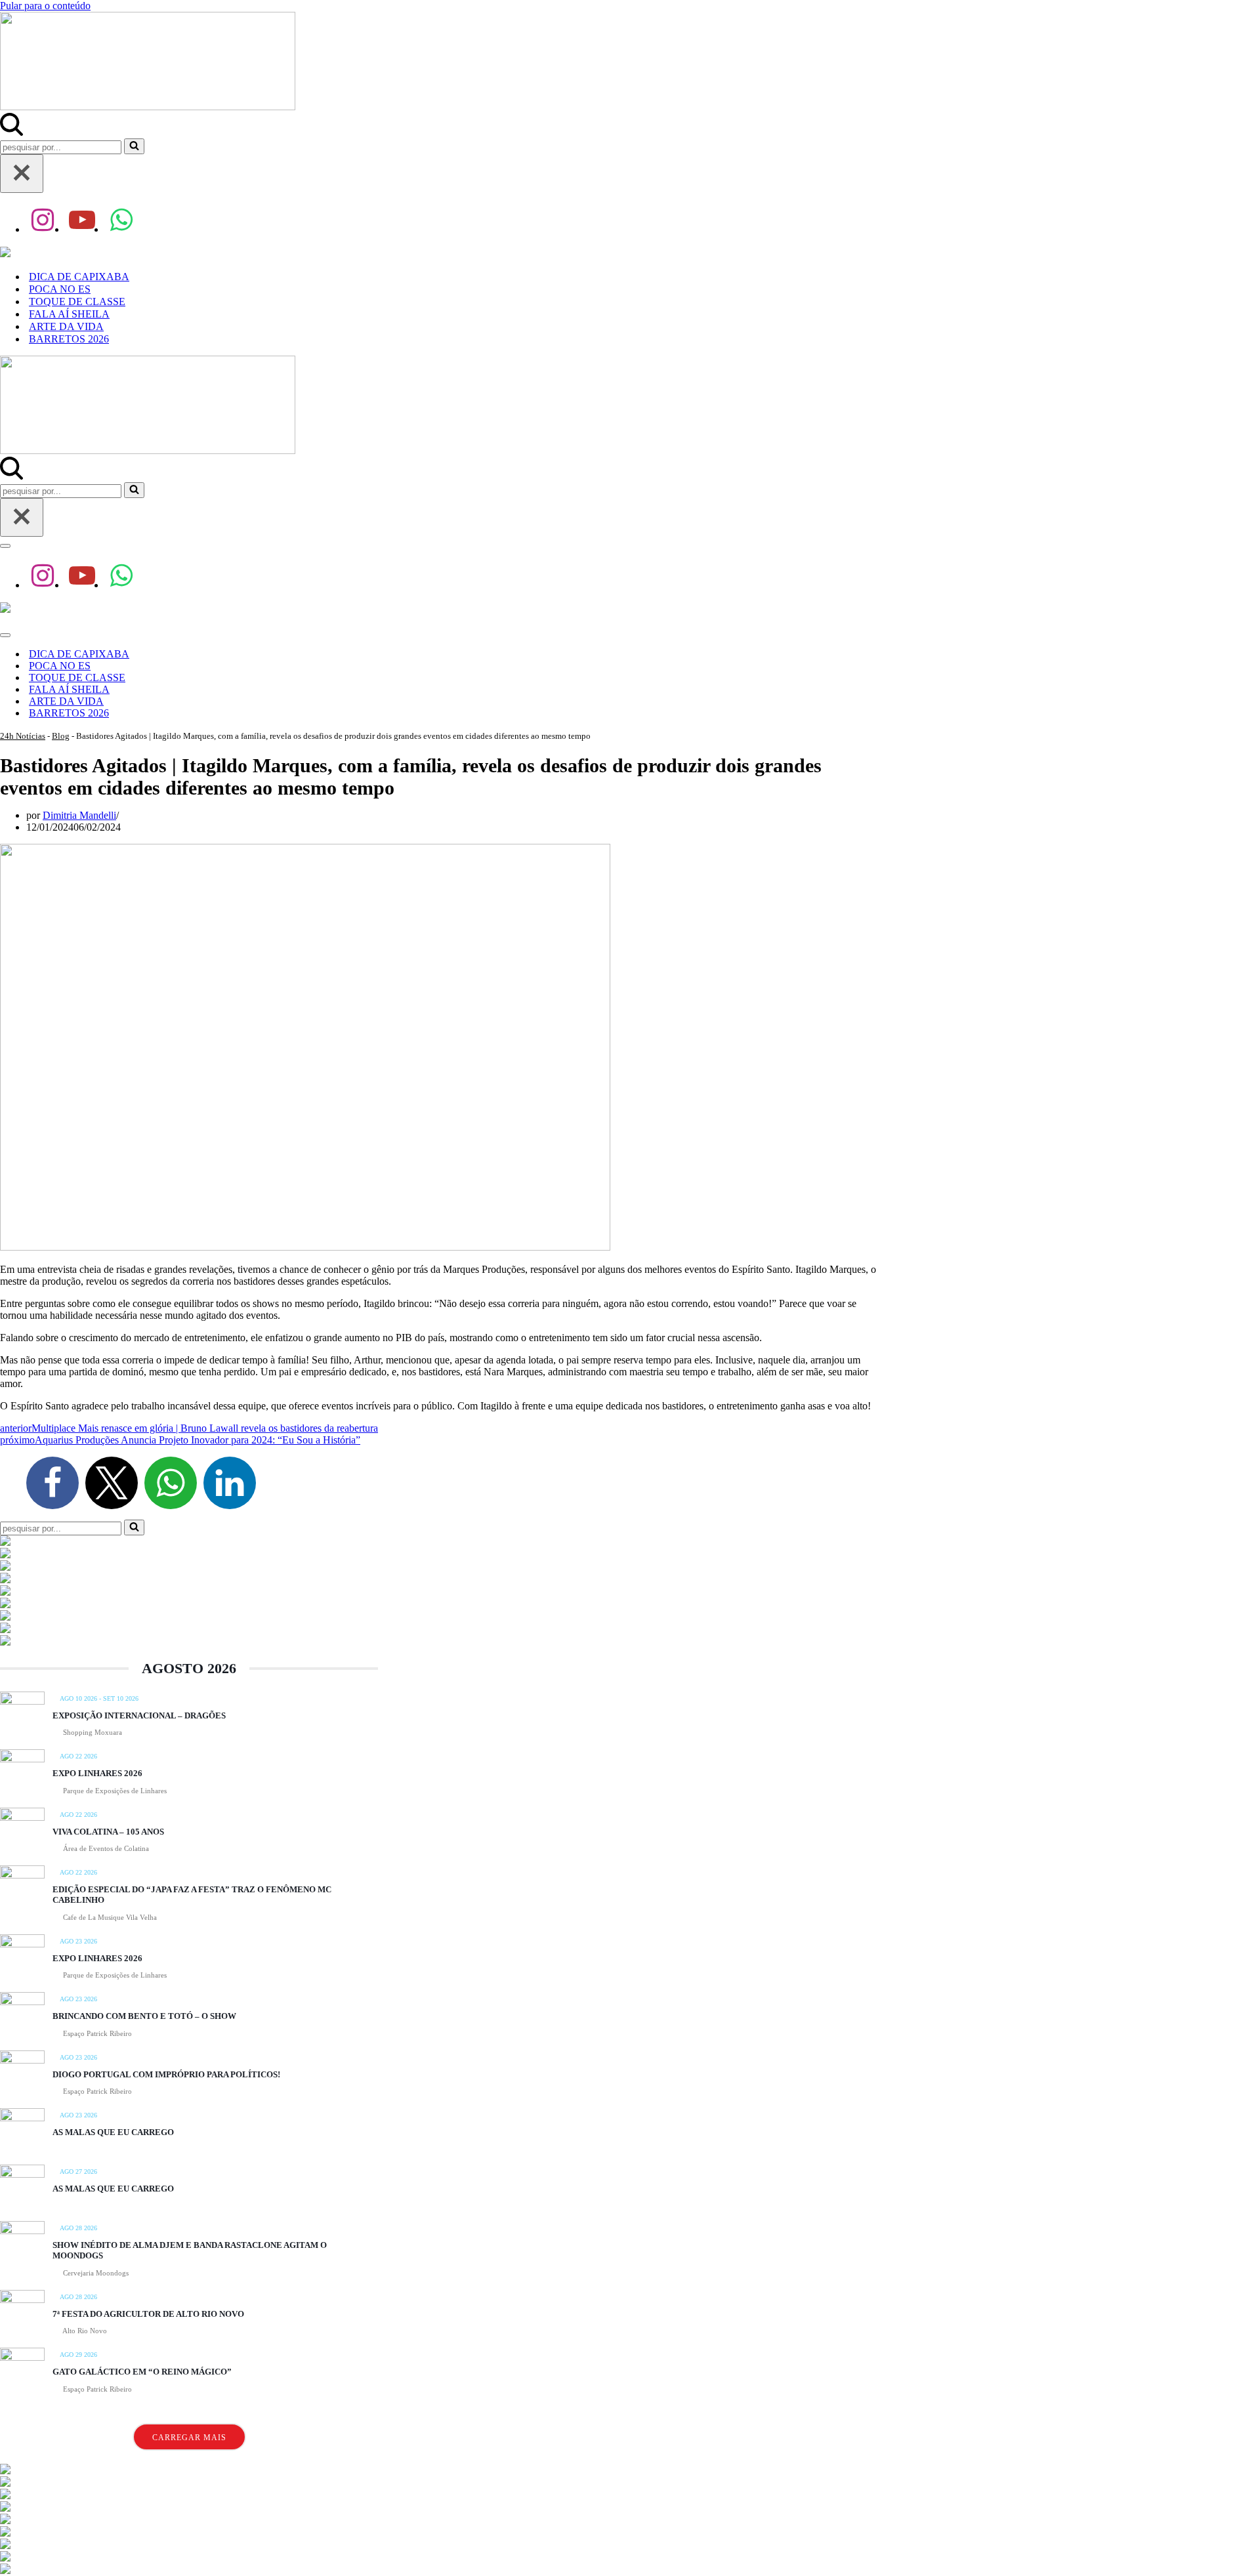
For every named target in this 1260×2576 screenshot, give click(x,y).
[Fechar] (22, 174)
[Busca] (11, 132)
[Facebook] (52, 1483)
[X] (112, 1483)
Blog (61, 736)
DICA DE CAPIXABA (79, 277)
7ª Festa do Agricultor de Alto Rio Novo (148, 2314)
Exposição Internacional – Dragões (139, 1715)
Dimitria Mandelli (79, 815)
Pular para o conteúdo (45, 6)
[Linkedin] (230, 1483)
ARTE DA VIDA (66, 326)
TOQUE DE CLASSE (77, 301)
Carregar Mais (189, 2438)
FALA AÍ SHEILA (69, 314)
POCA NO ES (60, 289)
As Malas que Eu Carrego (113, 2132)
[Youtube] (82, 220)
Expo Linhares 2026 (97, 1773)
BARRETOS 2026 (69, 339)
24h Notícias (23, 736)
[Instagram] (43, 220)
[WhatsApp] (171, 1483)
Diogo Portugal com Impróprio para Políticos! (166, 2074)
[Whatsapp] (121, 220)
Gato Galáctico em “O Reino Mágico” (142, 2372)
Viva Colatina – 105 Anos (108, 1832)
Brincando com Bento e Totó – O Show (144, 2016)
